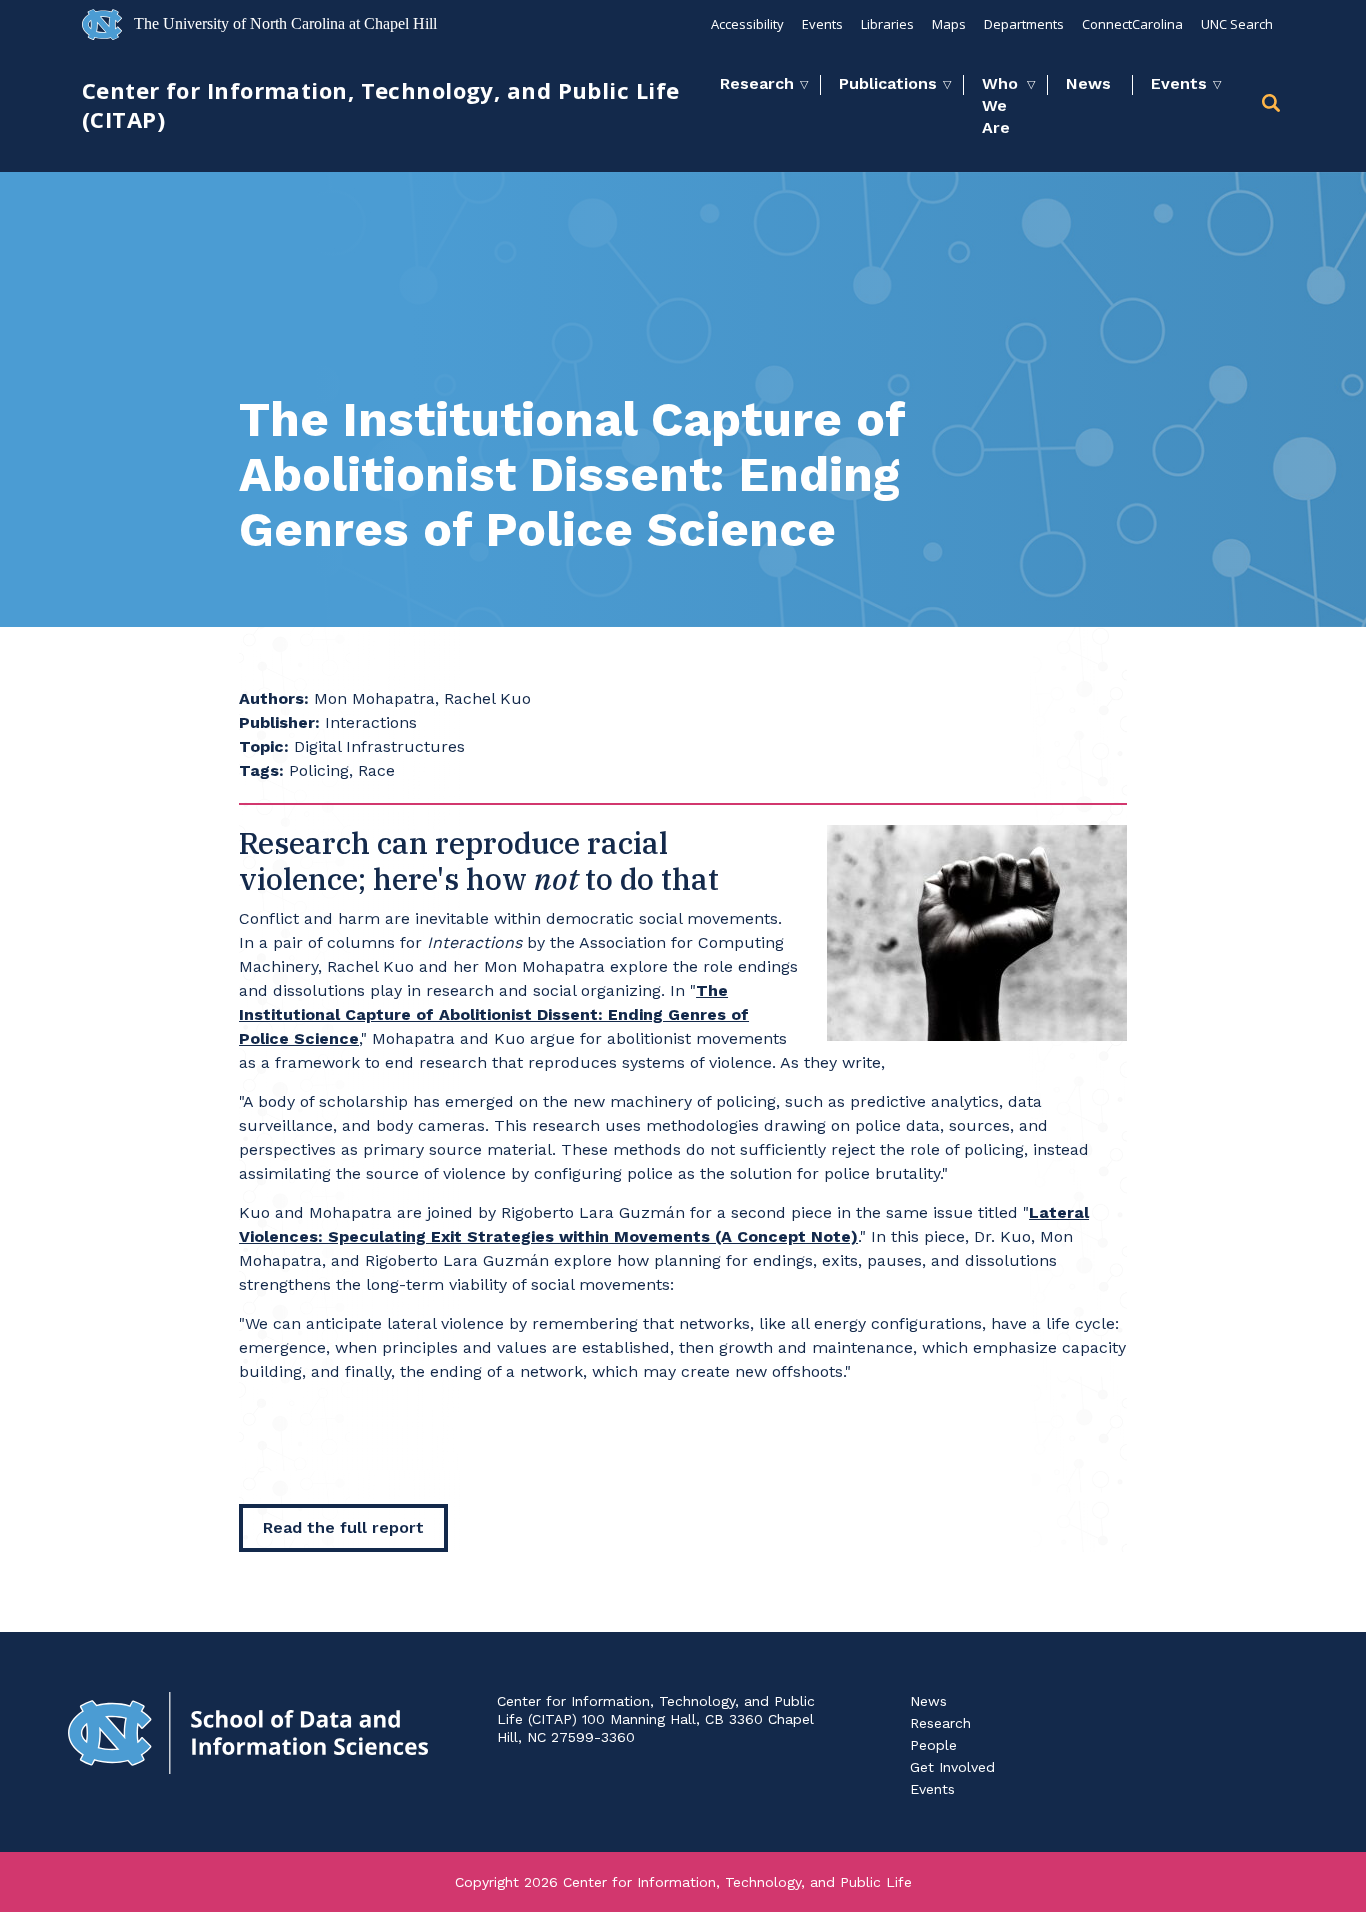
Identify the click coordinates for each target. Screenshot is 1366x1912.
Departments (1024, 24)
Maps (949, 24)
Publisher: (279, 722)
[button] (1273, 106)
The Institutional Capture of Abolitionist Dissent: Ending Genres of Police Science (494, 1014)
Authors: (274, 698)
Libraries (887, 24)
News (1088, 83)
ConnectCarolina (1132, 24)
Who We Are (1000, 105)
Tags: (261, 770)
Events (822, 24)
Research (757, 83)
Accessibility (747, 24)
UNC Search (1237, 24)
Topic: (264, 746)
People (933, 1745)
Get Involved (952, 1767)
